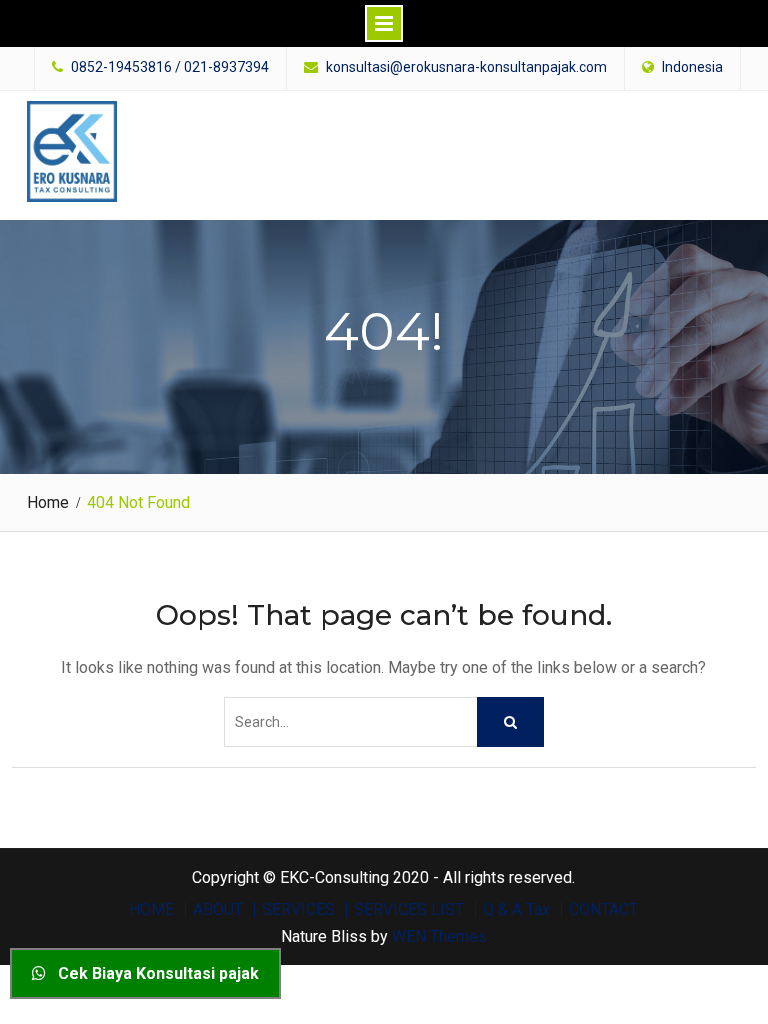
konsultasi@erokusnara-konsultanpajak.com (466, 67)
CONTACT (603, 910)
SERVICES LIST (409, 910)
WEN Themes (439, 936)
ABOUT (218, 910)
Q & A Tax (516, 910)
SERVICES (298, 910)
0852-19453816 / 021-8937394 (170, 67)
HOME (151, 910)
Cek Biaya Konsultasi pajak (152, 973)
